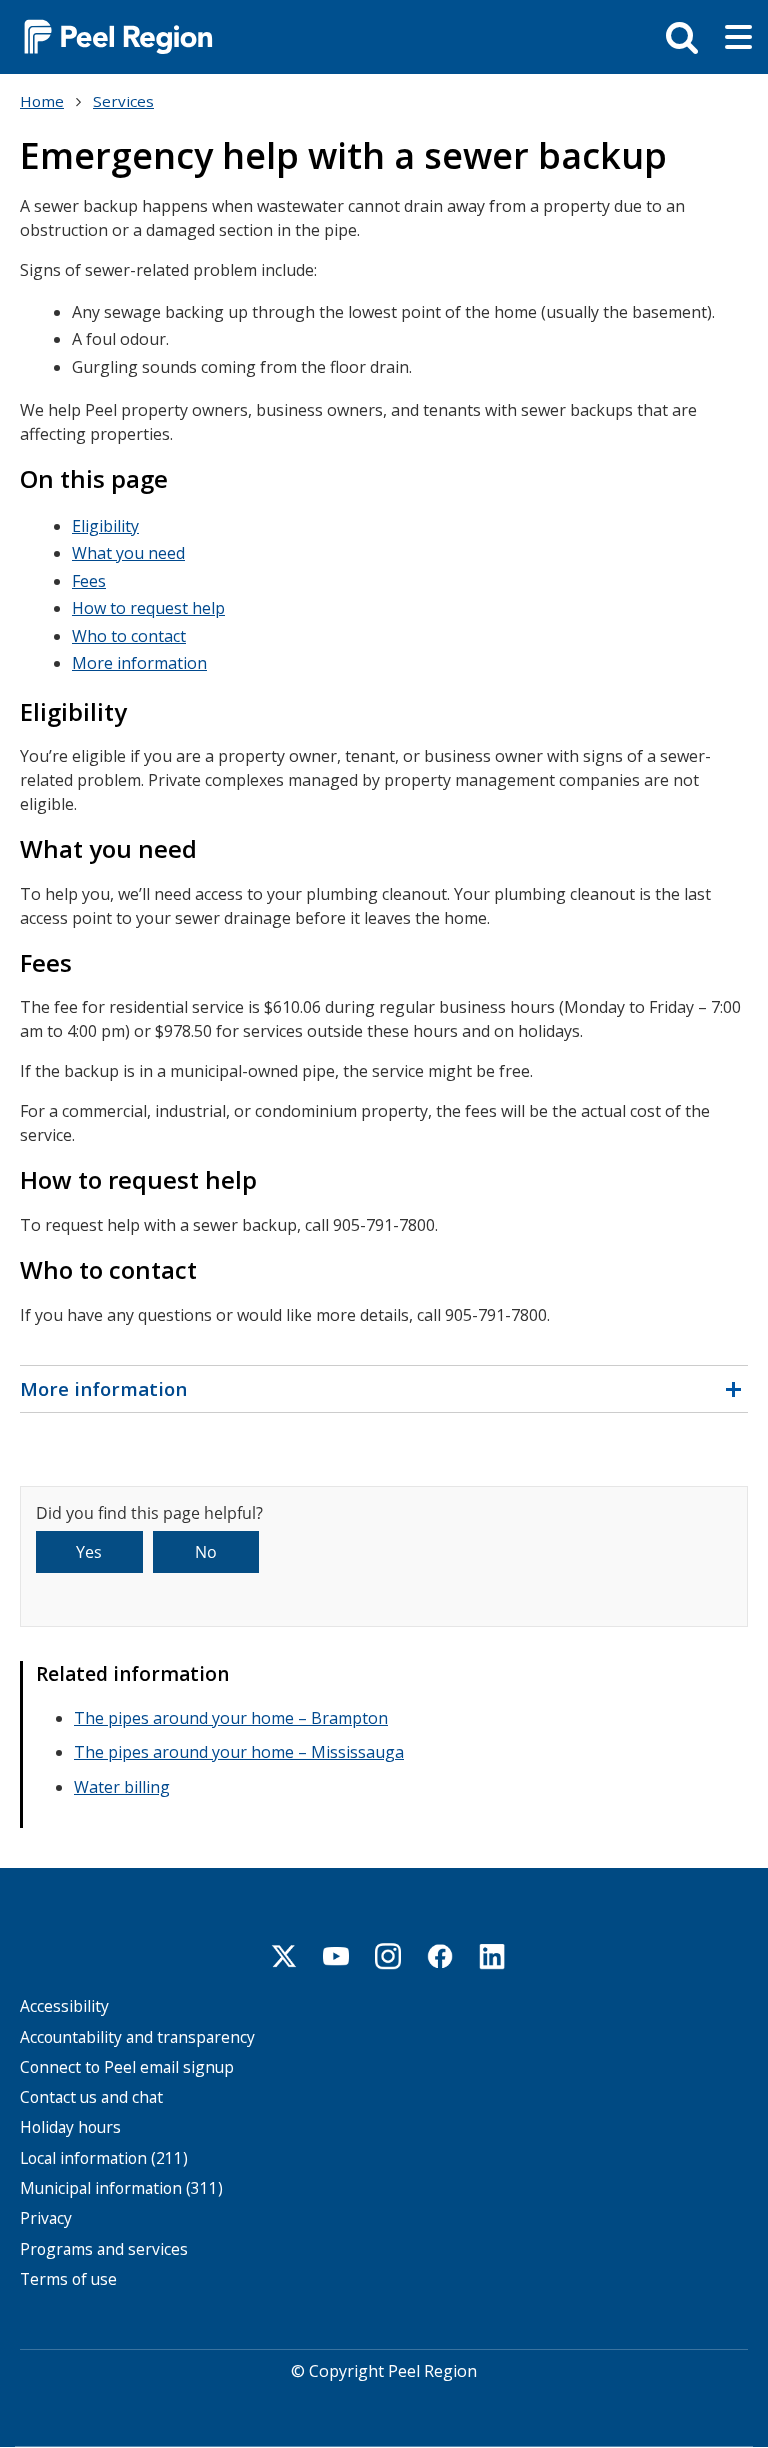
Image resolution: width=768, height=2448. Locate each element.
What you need (128, 553)
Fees (89, 581)
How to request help (148, 608)
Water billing (122, 1787)
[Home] (110, 35)
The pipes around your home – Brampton (231, 1718)
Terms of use (68, 2279)
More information (139, 663)
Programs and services (104, 2249)
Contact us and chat (91, 2097)
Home (42, 101)
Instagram (388, 1956)
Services (123, 101)
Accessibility (64, 2006)
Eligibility (105, 526)
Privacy (46, 2218)
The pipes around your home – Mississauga (239, 1752)
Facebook (440, 1956)
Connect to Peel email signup (127, 2067)
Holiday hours (70, 2127)
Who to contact (129, 636)
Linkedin (492, 1956)
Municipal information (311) (121, 2188)
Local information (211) (104, 2158)
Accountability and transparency (137, 2037)
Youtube (336, 1956)
